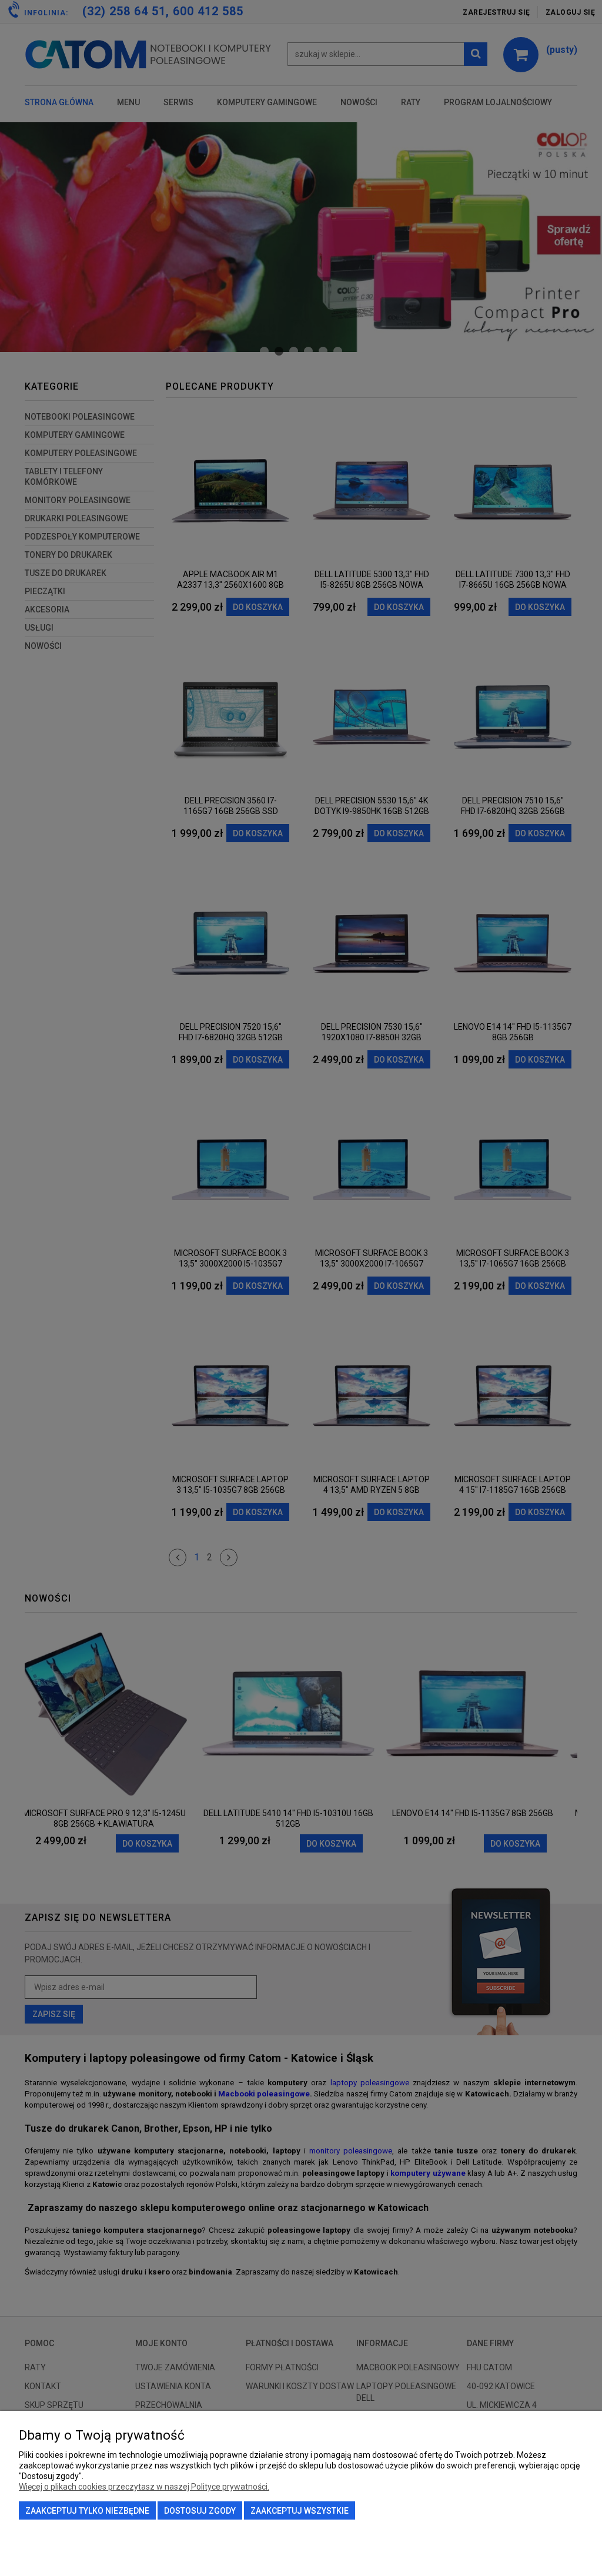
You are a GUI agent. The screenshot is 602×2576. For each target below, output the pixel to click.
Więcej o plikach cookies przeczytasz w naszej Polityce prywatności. (144, 2487)
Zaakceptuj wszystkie (300, 2511)
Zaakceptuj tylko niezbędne (87, 2511)
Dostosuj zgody (200, 2511)
